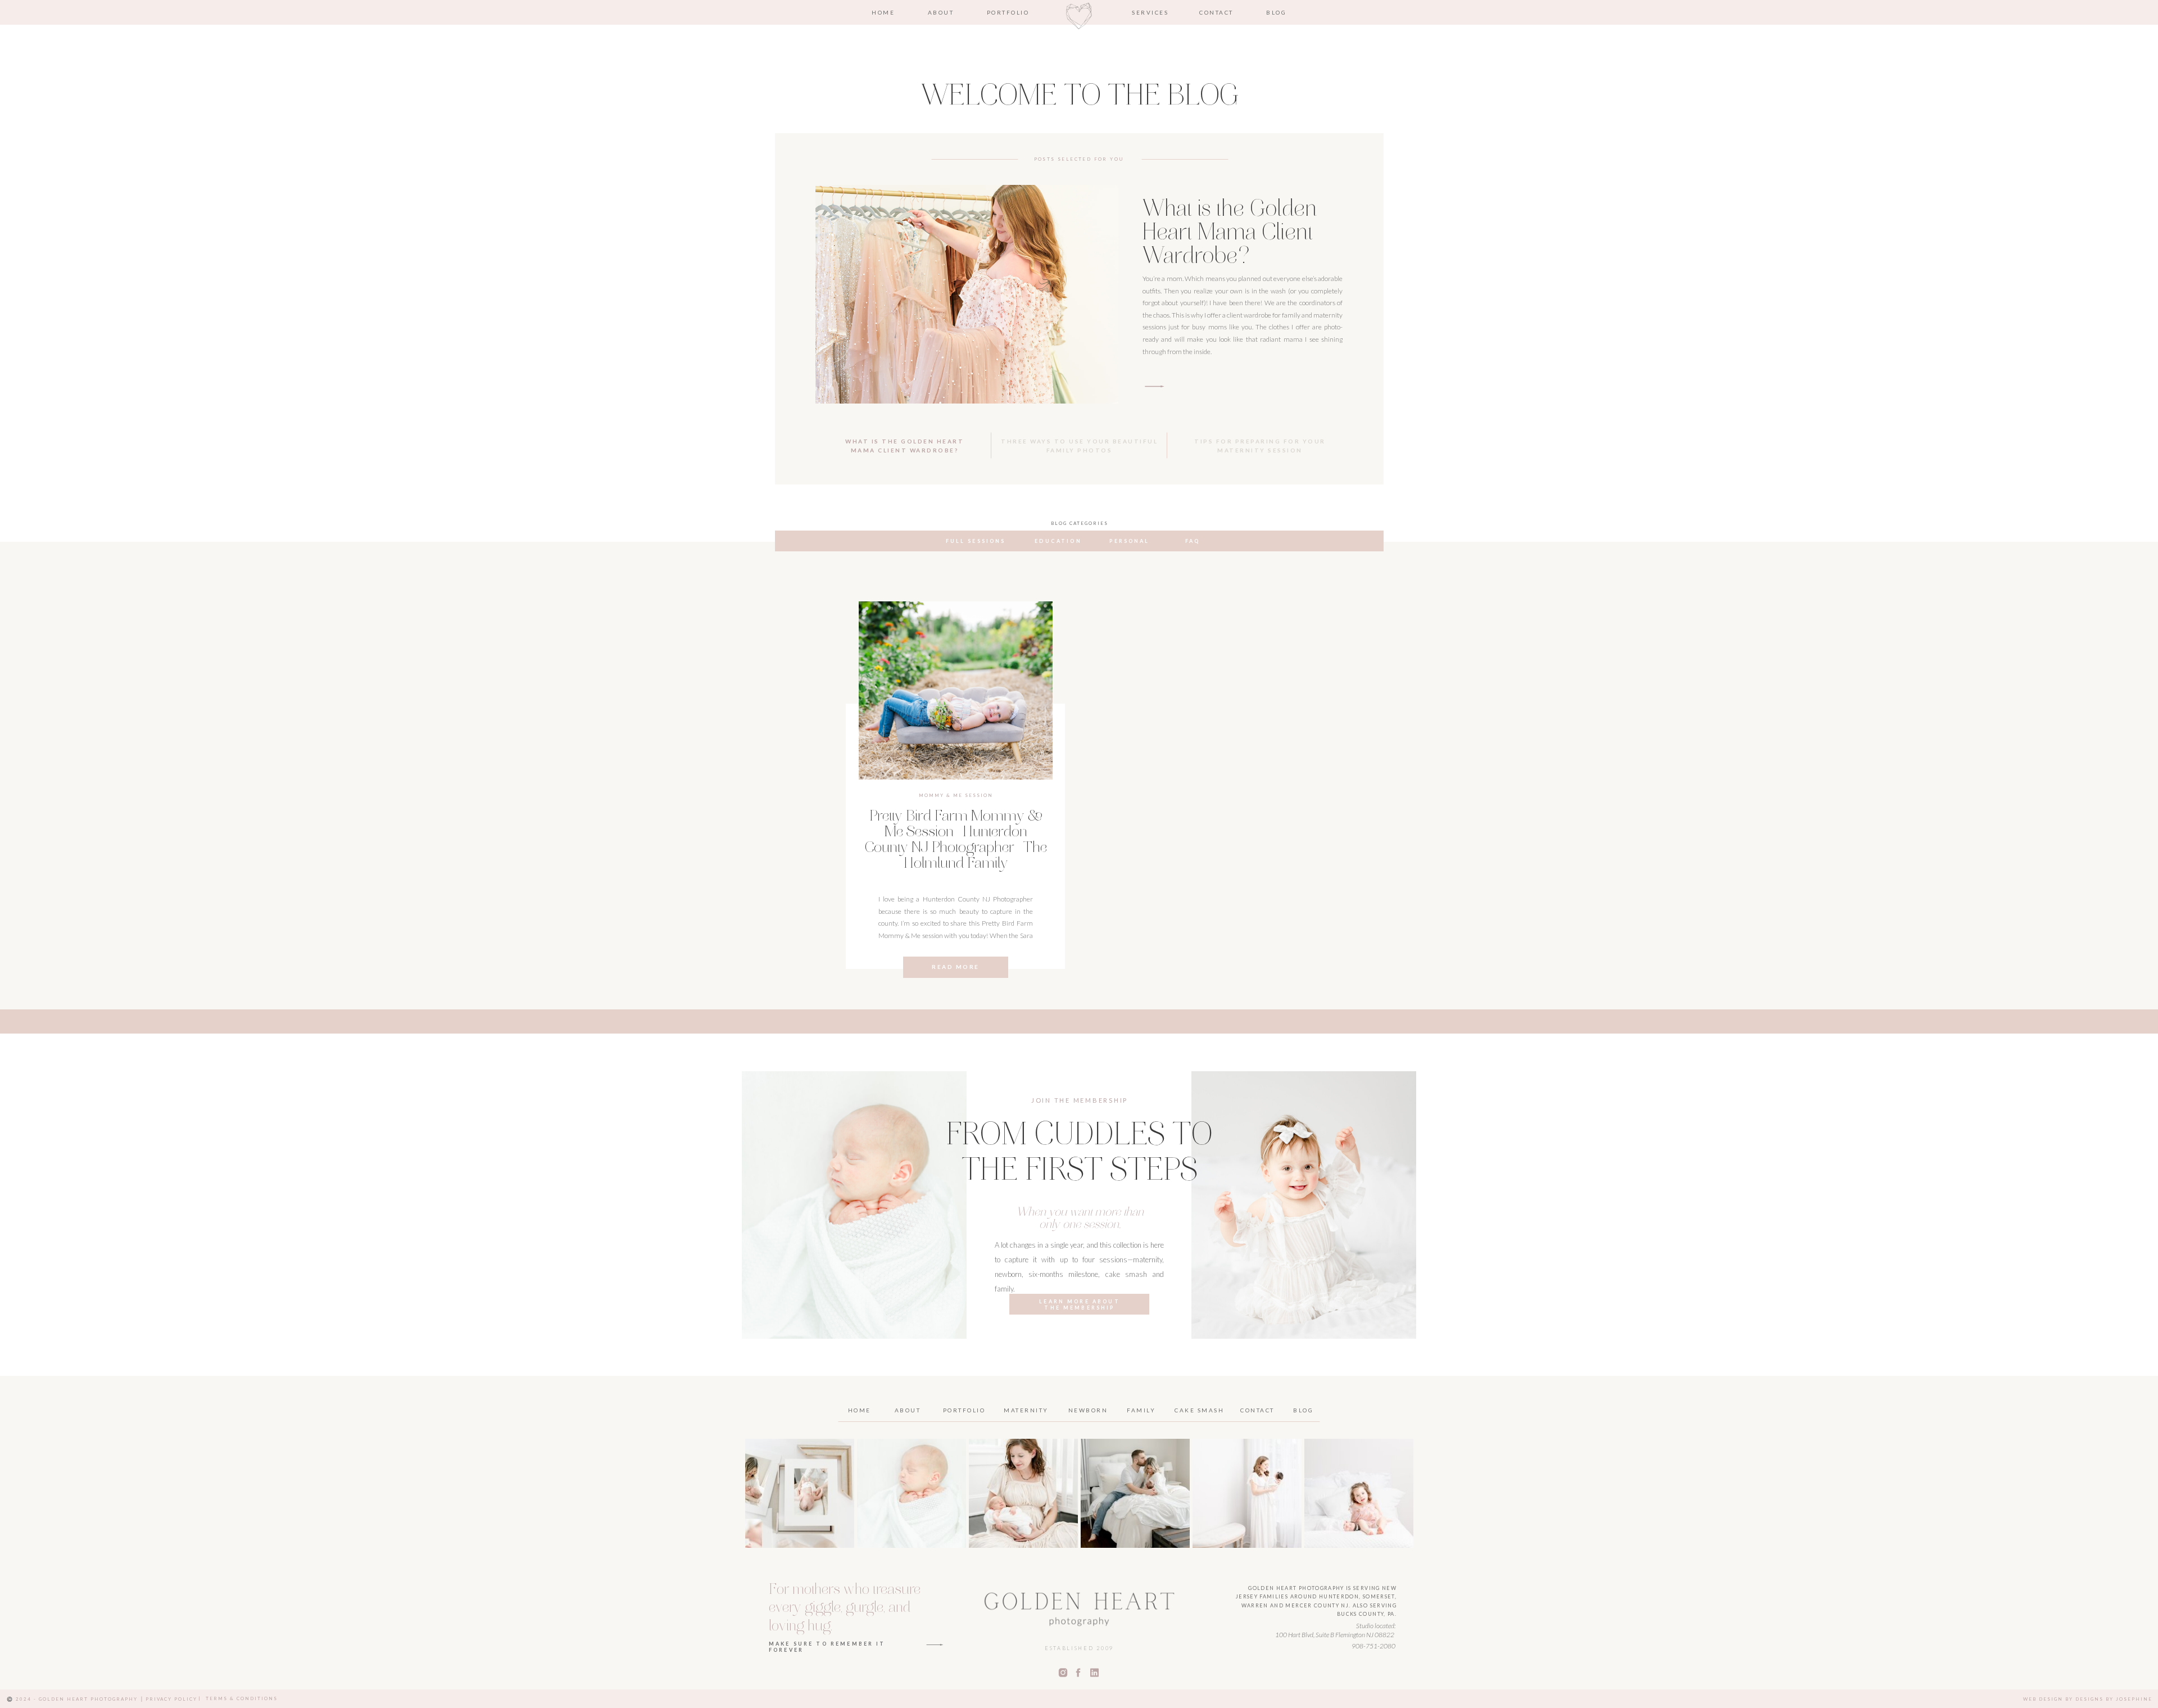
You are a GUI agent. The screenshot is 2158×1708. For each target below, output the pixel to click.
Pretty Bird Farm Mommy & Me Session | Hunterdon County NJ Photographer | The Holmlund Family (956, 841)
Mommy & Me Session (956, 795)
